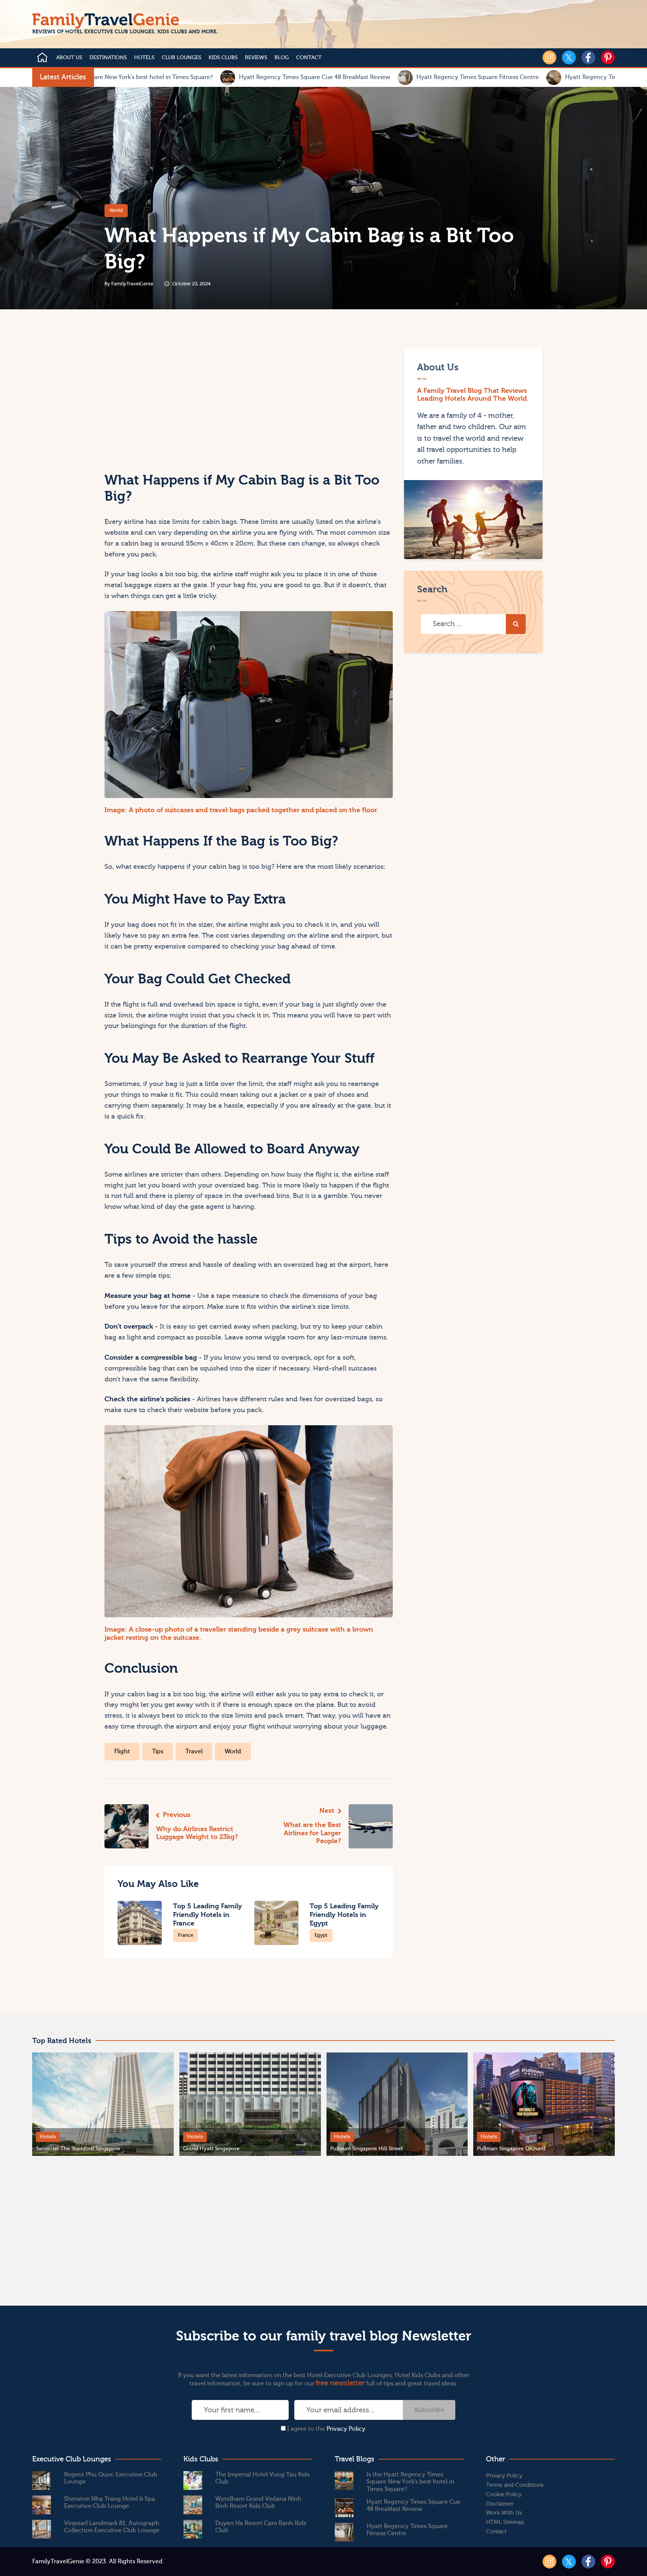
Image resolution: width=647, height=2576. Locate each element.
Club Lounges (181, 58)
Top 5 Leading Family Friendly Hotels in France (207, 1915)
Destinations (108, 58)
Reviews (256, 58)
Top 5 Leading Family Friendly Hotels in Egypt (344, 1915)
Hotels (144, 58)
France (186, 1935)
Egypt (321, 1935)
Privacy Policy (346, 2429)
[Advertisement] (175, 401)
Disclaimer (500, 2504)
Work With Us (504, 2513)
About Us (69, 58)
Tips (158, 1751)
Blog (282, 58)
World (116, 210)
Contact (309, 58)
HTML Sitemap (505, 2522)
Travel (194, 1751)
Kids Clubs (223, 58)
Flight (122, 1751)
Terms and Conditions (515, 2485)
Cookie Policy (504, 2495)
